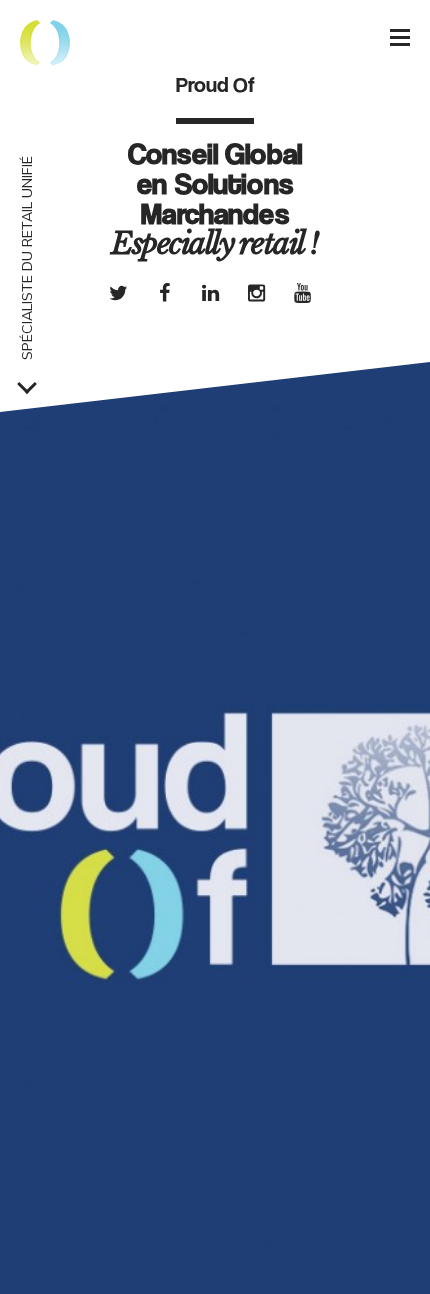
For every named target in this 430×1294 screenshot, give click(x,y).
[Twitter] (118, 292)
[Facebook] (164, 292)
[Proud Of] (45, 45)
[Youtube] (302, 292)
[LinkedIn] (210, 292)
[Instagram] (256, 292)
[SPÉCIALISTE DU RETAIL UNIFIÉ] (27, 384)
